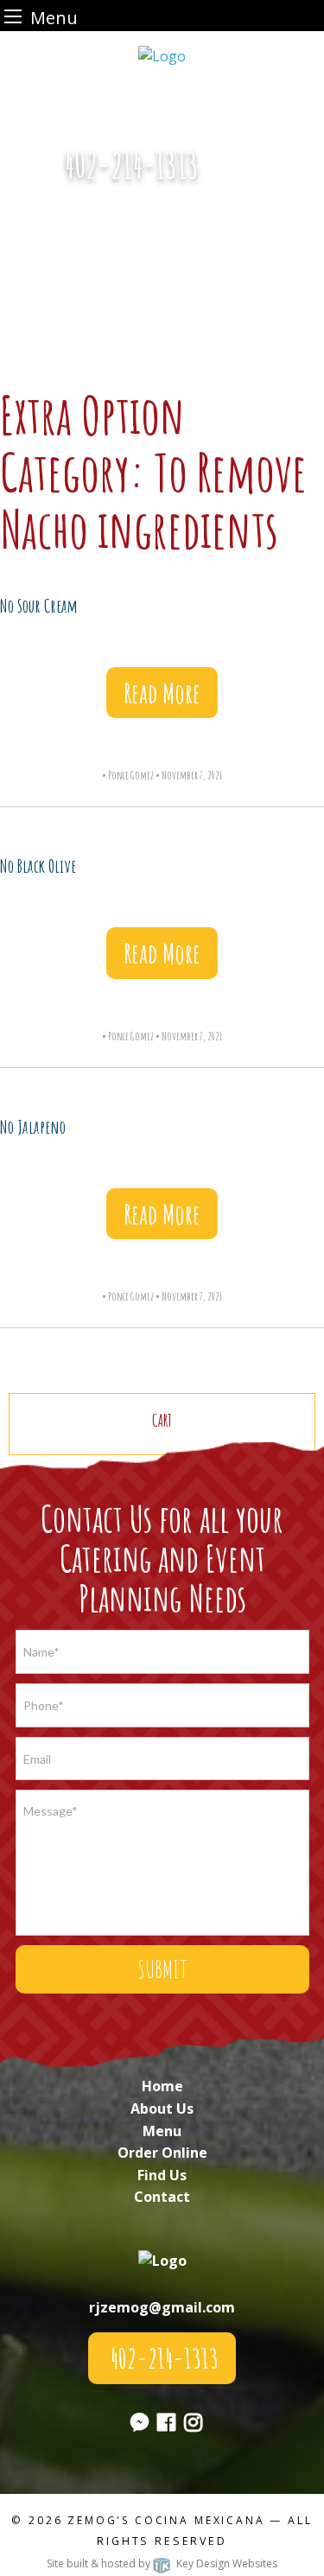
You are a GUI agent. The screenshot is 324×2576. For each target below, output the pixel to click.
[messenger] (238, 175)
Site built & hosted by (162, 2563)
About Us (162, 2109)
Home (162, 2086)
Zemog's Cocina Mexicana (166, 2520)
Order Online (162, 2153)
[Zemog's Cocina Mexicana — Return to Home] (162, 54)
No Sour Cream (39, 606)
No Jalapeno (33, 1127)
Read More (162, 693)
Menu (162, 2131)
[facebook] (166, 2425)
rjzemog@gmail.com (162, 2307)
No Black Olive (38, 866)
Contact (162, 2197)
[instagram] (193, 2425)
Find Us (162, 2175)
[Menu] (13, 16)
